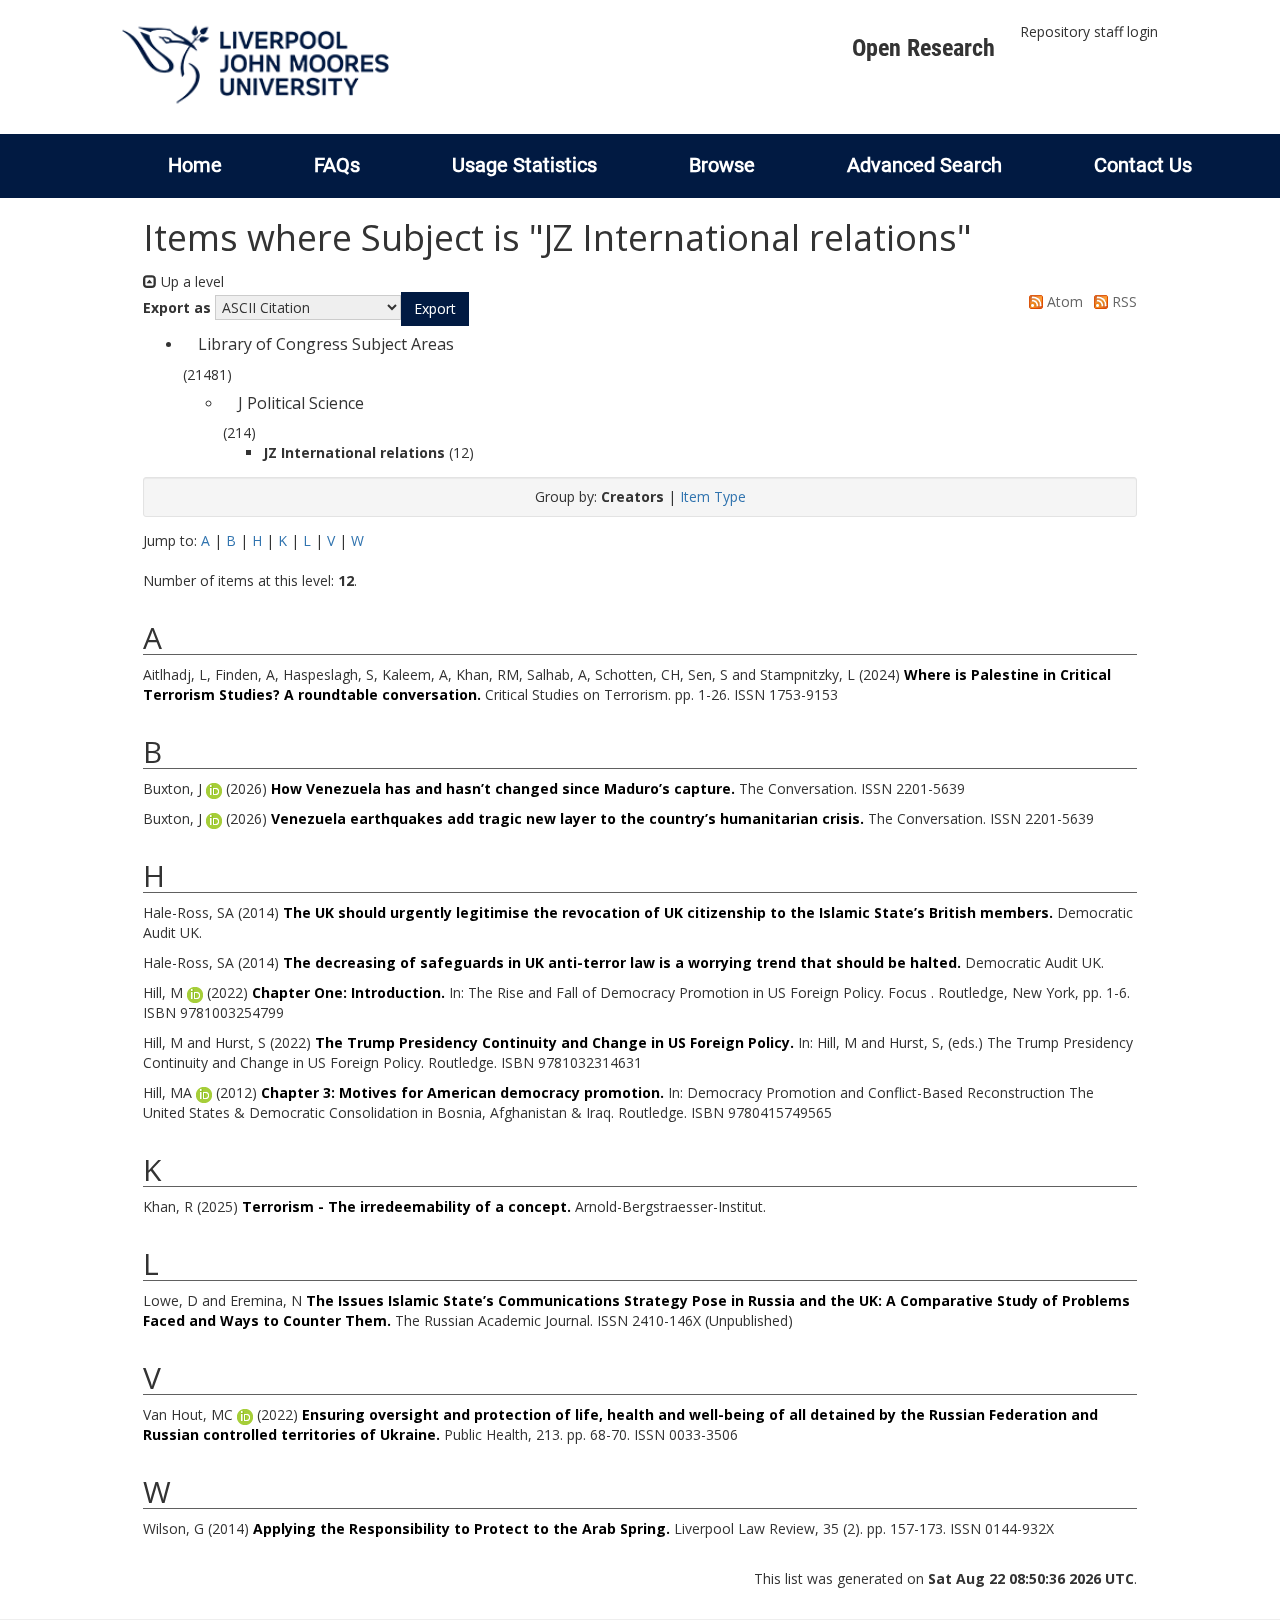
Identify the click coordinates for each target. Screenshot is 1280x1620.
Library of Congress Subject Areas (326, 344)
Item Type (713, 496)
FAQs (337, 165)
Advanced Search (924, 165)
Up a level (190, 281)
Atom (1063, 301)
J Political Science (301, 403)
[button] (435, 309)
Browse (722, 165)
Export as (177, 307)
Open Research (923, 48)
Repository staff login (1089, 31)
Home (195, 165)
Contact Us (1143, 165)
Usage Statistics (524, 165)
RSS (1122, 301)
